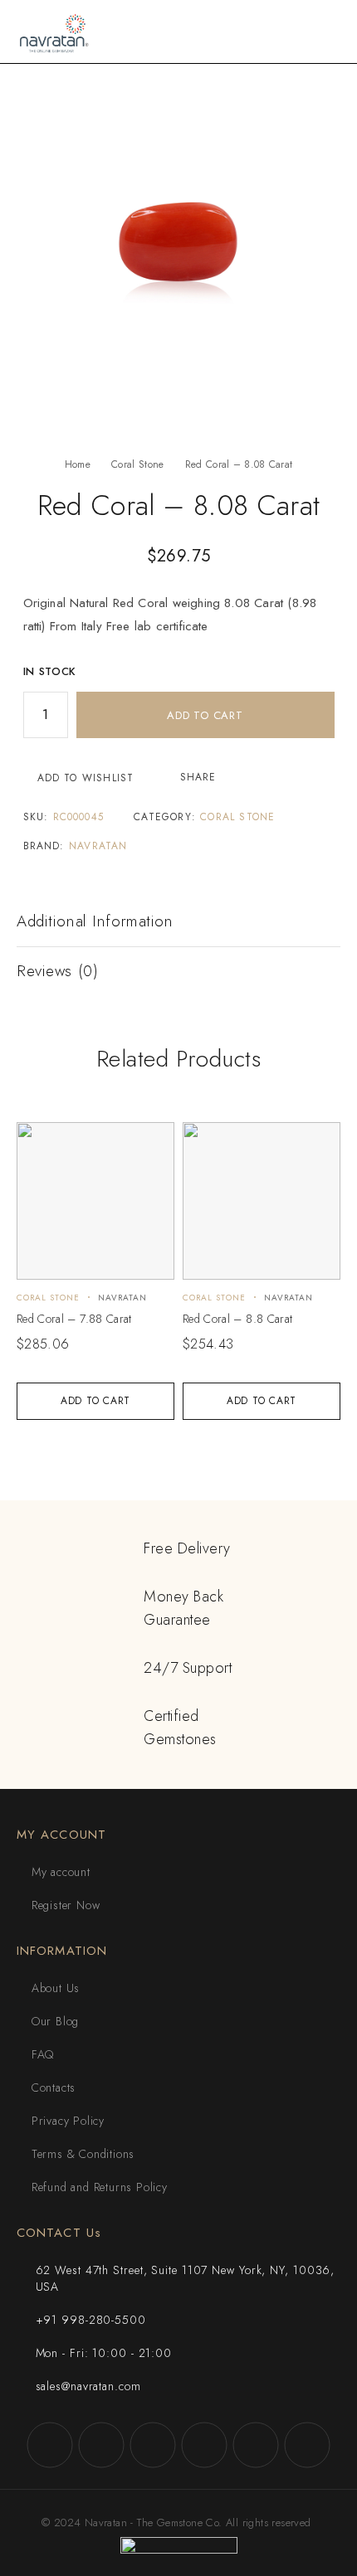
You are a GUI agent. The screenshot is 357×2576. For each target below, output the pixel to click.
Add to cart (205, 715)
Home (78, 464)
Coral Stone (137, 464)
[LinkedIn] (307, 2445)
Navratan (98, 846)
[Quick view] (39, 1142)
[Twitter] (153, 2445)
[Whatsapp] (256, 2445)
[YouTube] (204, 2445)
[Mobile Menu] (325, 32)
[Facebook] (50, 2445)
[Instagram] (101, 2445)
